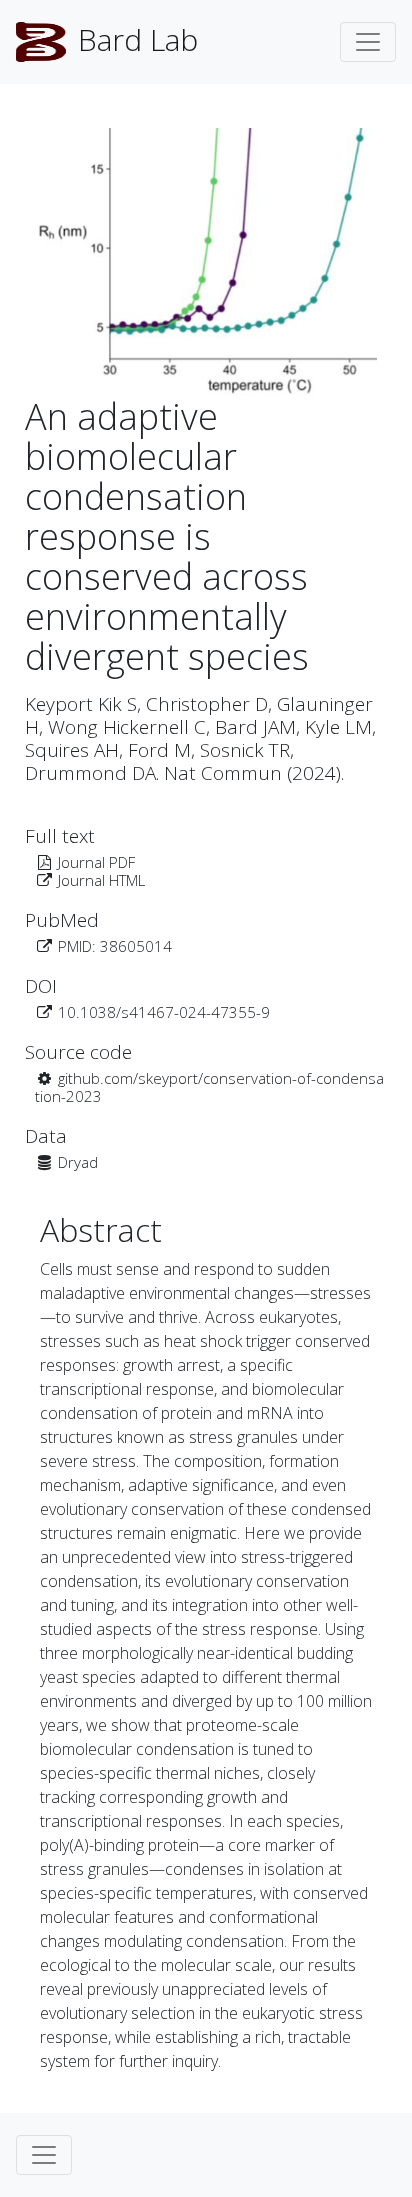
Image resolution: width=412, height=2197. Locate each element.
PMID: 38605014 (115, 946)
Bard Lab (134, 39)
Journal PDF (96, 862)
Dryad (78, 1162)
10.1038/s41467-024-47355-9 (164, 1012)
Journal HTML (101, 880)
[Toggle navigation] (368, 42)
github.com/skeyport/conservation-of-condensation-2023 (209, 1087)
